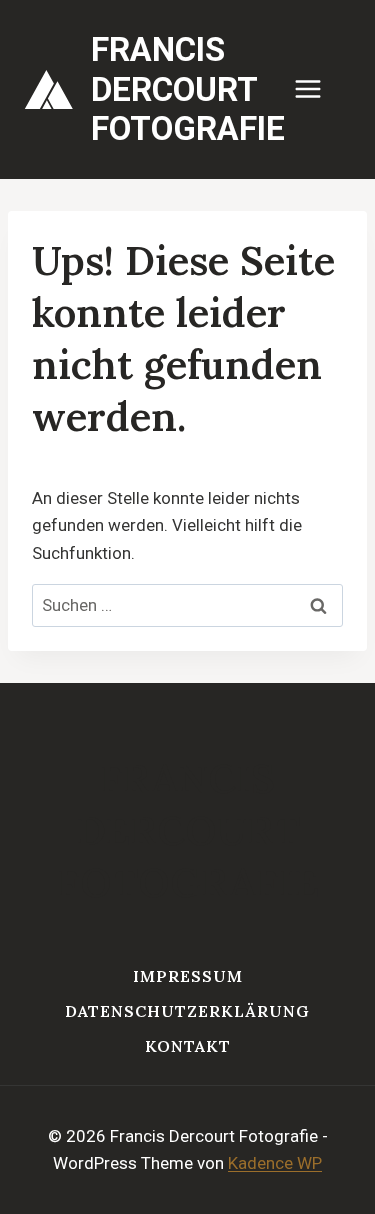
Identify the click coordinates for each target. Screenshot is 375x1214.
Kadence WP (275, 1163)
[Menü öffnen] (318, 89)
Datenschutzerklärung (187, 1011)
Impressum (188, 976)
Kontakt (188, 1046)
